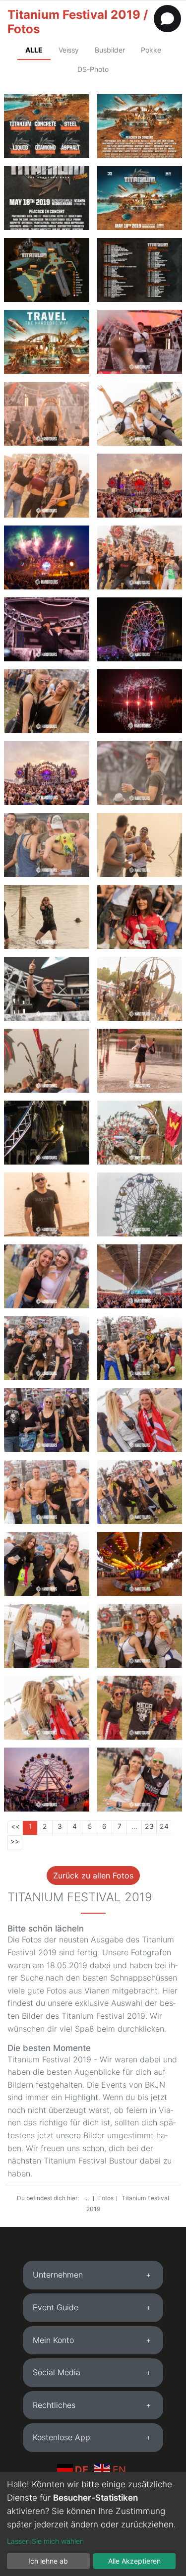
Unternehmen (58, 2275)
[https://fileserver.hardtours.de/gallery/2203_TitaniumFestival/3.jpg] (140, 414)
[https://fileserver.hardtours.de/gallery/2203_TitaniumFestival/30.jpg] (47, 1276)
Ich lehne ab (48, 2561)
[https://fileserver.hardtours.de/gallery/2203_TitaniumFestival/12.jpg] (47, 629)
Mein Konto (53, 2340)
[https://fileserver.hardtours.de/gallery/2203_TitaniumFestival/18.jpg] (47, 845)
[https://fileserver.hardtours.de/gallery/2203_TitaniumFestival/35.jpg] (140, 1420)
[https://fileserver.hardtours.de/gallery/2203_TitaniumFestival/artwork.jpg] (140, 198)
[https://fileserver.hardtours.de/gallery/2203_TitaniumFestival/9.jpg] (47, 701)
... (87, 2198)
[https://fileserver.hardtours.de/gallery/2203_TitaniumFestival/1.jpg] (140, 486)
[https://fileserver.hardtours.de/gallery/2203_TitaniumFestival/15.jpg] (47, 773)
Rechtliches (54, 2405)
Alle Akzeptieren (134, 2561)
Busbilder (110, 50)
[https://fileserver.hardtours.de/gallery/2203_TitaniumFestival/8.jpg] (140, 557)
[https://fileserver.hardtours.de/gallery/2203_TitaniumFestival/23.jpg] (47, 1061)
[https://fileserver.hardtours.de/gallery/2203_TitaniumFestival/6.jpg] (47, 414)
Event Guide (56, 2307)
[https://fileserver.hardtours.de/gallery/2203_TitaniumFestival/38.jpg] (47, 1780)
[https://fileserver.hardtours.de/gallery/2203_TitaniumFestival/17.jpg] (47, 989)
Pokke (151, 50)
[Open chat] (167, 19)
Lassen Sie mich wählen (45, 2541)
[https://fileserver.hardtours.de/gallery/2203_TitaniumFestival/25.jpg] (47, 1204)
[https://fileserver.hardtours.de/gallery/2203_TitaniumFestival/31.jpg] (140, 1348)
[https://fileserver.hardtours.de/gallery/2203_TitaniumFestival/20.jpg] (47, 917)
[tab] (93, 2275)
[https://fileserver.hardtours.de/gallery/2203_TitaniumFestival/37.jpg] (140, 1780)
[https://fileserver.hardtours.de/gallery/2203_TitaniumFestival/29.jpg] (47, 1348)
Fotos (106, 2198)
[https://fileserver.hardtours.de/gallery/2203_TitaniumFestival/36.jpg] (47, 1636)
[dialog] (93, 2524)
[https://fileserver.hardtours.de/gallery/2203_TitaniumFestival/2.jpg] (47, 486)
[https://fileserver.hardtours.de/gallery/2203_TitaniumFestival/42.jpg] (140, 1708)
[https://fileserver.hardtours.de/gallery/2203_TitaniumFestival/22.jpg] (140, 1204)
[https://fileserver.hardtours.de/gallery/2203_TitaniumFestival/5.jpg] (140, 342)
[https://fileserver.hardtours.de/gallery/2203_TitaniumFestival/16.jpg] (140, 989)
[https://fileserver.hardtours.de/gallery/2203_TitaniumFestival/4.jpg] (47, 557)
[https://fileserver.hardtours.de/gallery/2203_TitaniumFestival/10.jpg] (140, 701)
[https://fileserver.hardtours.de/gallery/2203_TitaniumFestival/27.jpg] (47, 1420)
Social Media (57, 2372)
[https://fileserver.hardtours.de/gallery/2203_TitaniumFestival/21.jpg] (140, 917)
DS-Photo (93, 69)
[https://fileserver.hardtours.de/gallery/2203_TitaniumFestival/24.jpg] (140, 1061)
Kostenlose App (62, 2437)
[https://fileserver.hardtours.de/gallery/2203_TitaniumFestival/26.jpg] (140, 1276)
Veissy (69, 50)
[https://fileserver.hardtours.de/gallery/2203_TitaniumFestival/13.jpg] (140, 773)
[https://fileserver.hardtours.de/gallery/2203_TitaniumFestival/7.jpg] (140, 629)
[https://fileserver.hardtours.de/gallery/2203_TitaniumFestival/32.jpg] (140, 1564)
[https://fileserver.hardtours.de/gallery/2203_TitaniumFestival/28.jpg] (47, 1492)
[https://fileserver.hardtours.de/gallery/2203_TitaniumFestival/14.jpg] (140, 845)
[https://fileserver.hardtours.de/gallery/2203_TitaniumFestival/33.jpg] (47, 1564)
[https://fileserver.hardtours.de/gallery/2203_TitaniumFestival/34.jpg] (140, 1492)
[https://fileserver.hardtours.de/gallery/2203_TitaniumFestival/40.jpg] (47, 1708)
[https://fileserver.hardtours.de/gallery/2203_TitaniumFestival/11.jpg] (140, 1133)
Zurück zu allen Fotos (93, 1875)
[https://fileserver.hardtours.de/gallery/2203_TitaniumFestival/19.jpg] (47, 1133)
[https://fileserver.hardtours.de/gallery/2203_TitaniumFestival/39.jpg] (140, 1636)
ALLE (34, 50)
